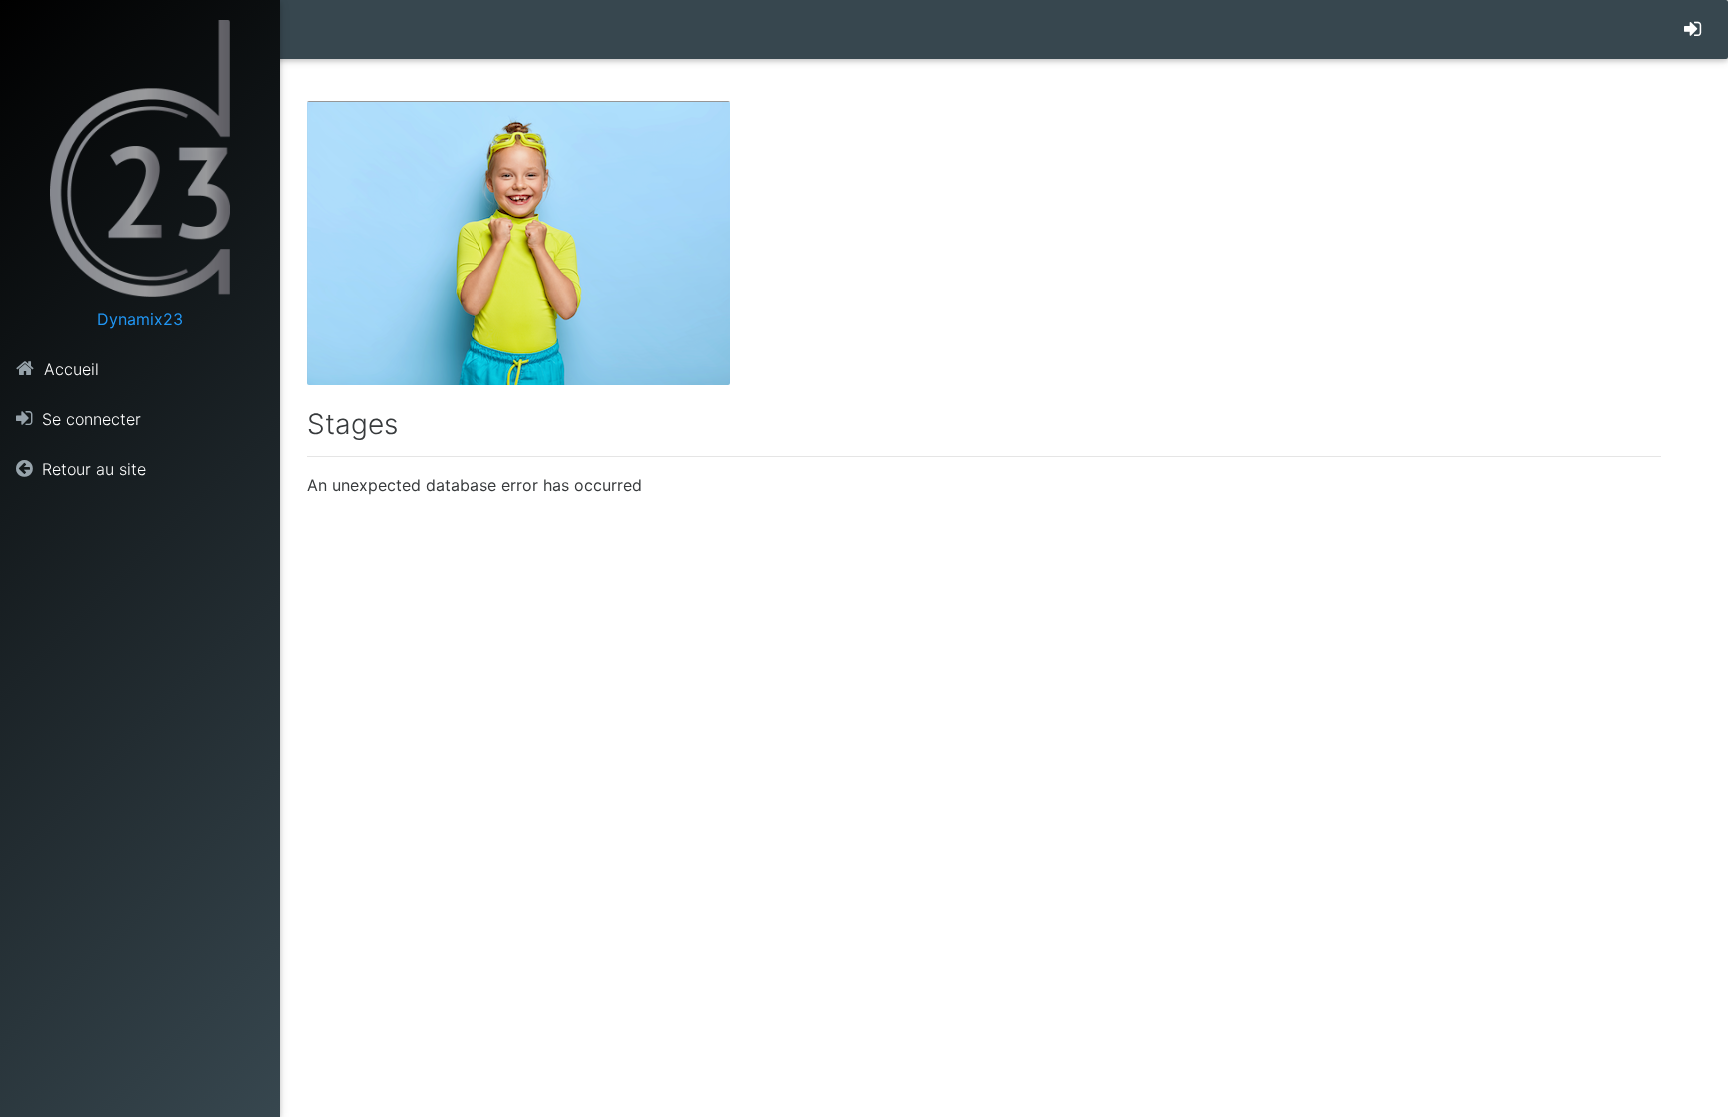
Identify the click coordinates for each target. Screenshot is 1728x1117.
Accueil (69, 369)
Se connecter (89, 419)
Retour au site (91, 469)
